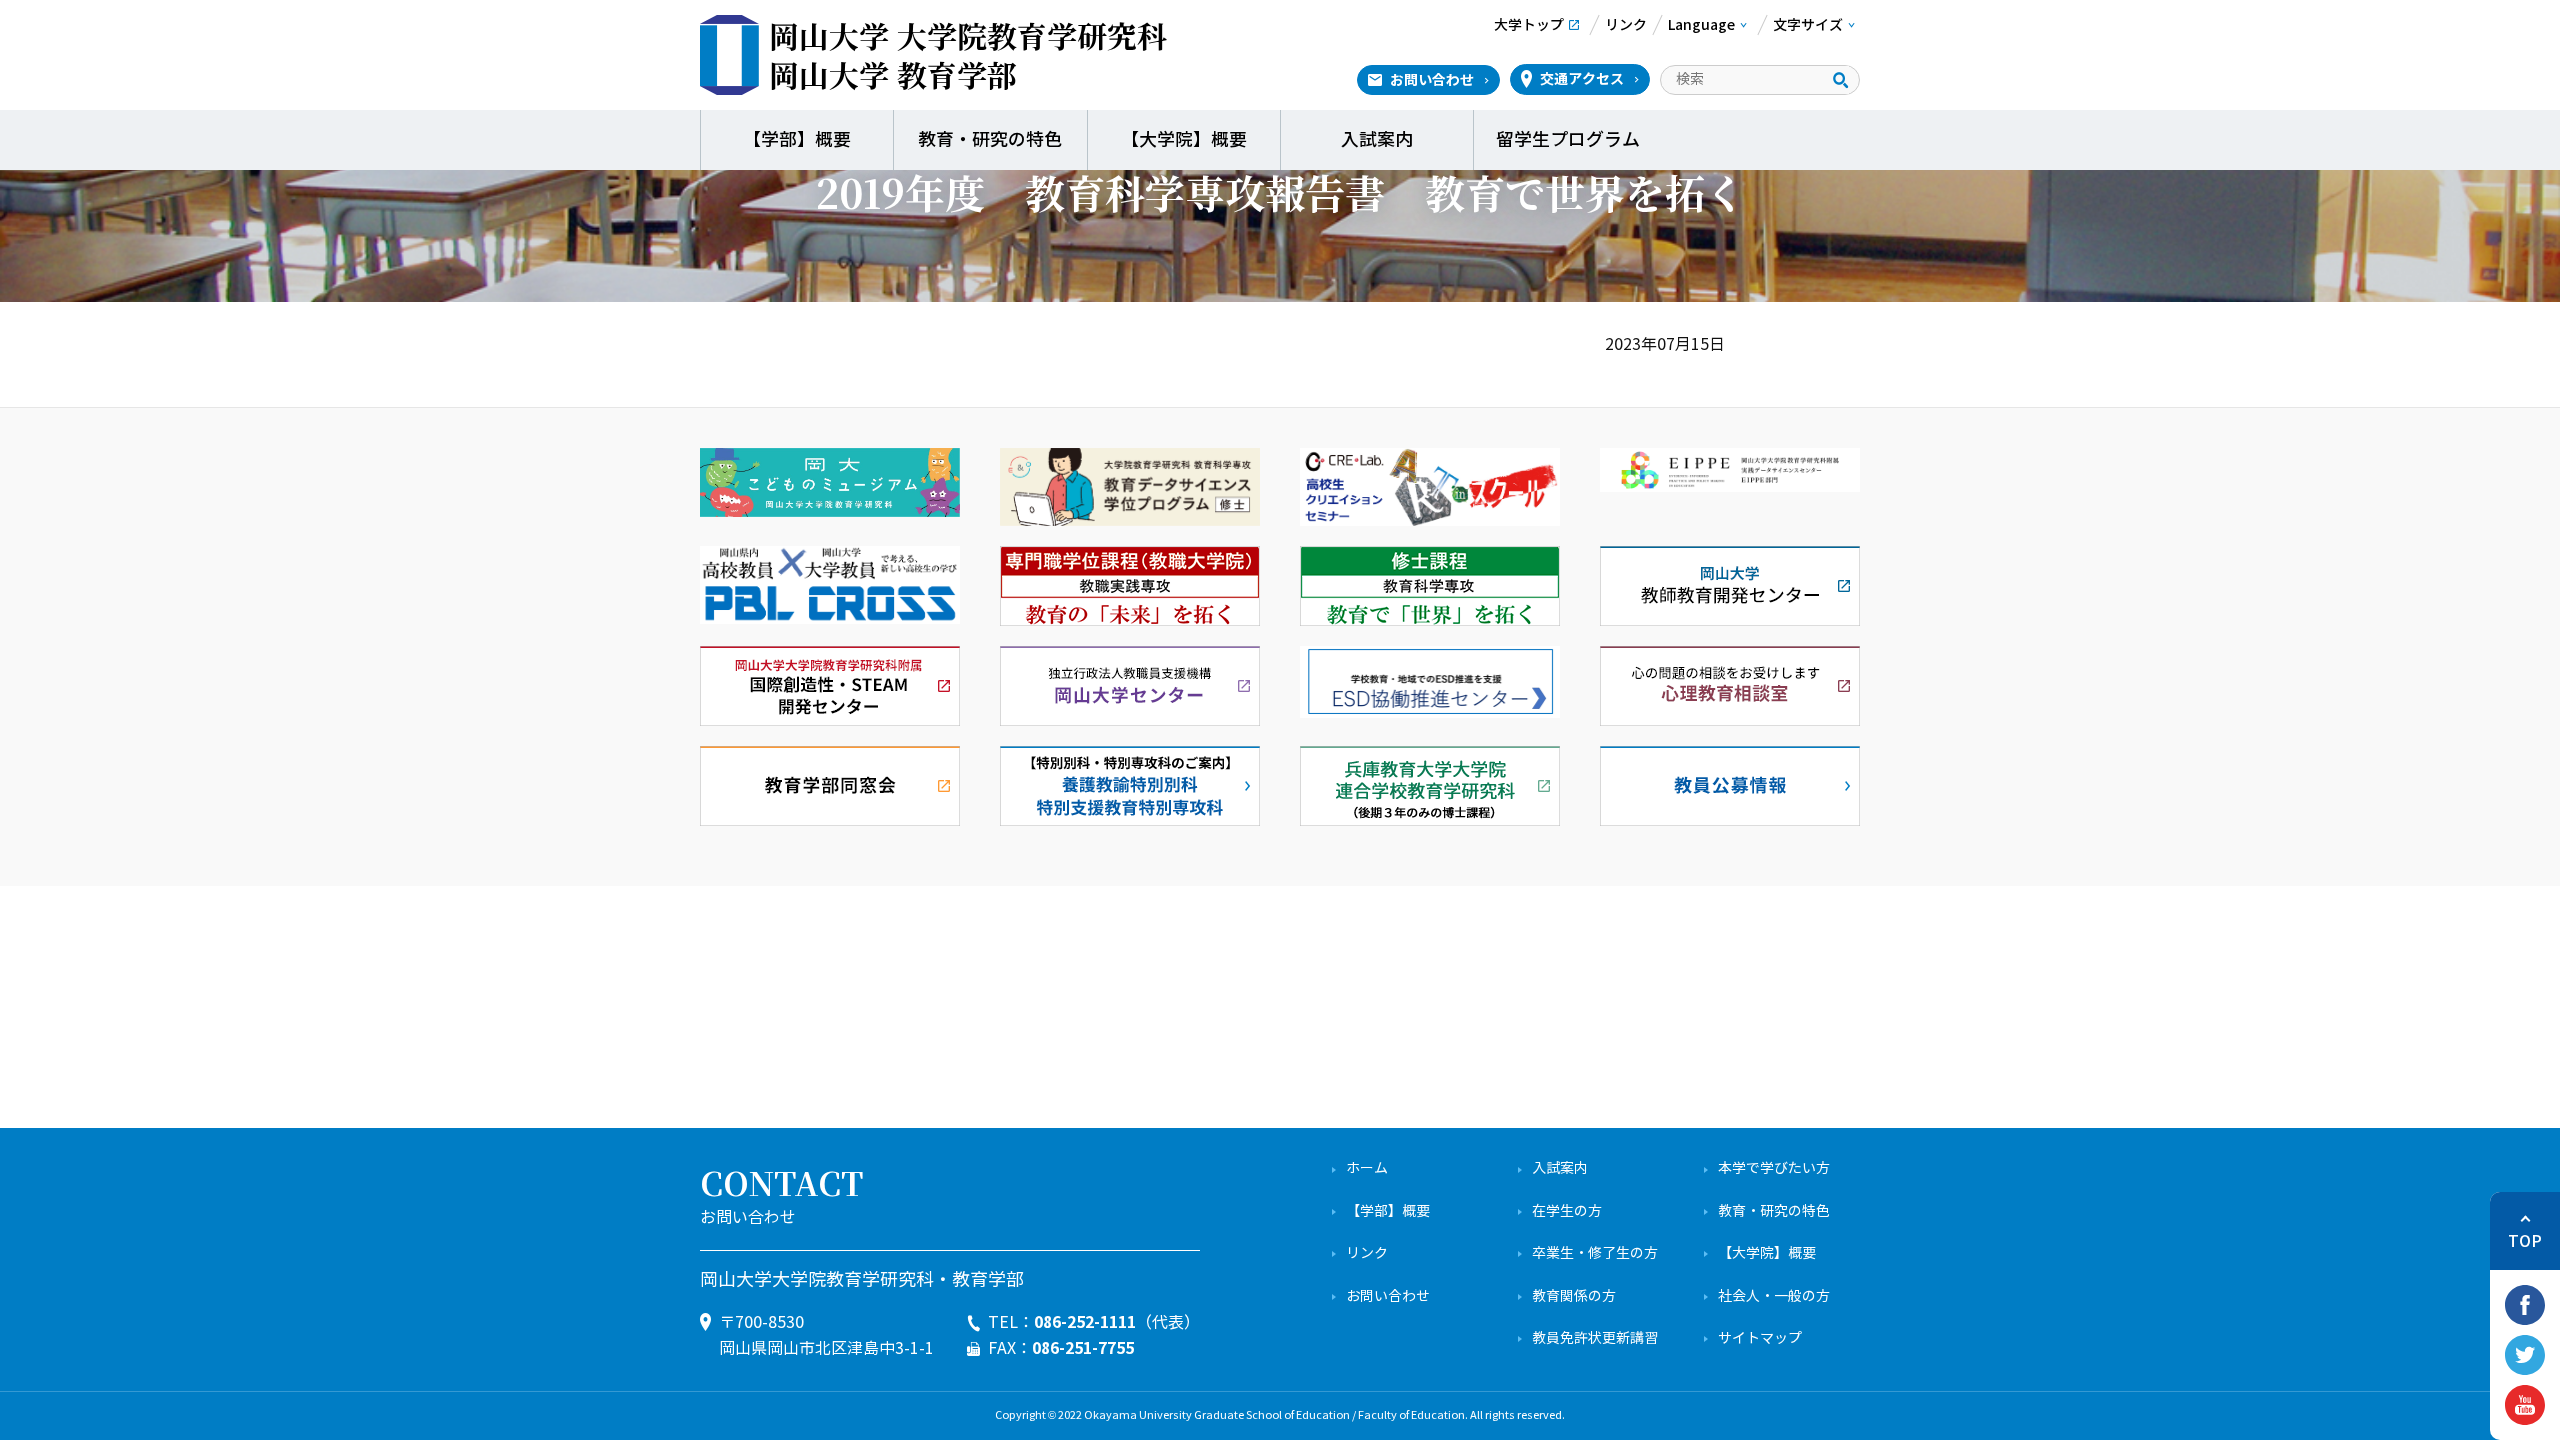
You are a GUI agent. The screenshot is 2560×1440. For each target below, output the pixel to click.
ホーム (1367, 1168)
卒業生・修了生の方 (1595, 1253)
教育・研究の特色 (990, 140)
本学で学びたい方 (1774, 1168)
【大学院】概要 (1184, 140)
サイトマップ (1760, 1338)
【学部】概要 (797, 140)
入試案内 (1377, 140)
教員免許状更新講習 (1595, 1338)
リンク (1367, 1253)
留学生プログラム (1570, 140)
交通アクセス (1582, 79)
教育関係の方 (1574, 1296)
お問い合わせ (1432, 80)
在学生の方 (1567, 1211)
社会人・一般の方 (1774, 1296)
